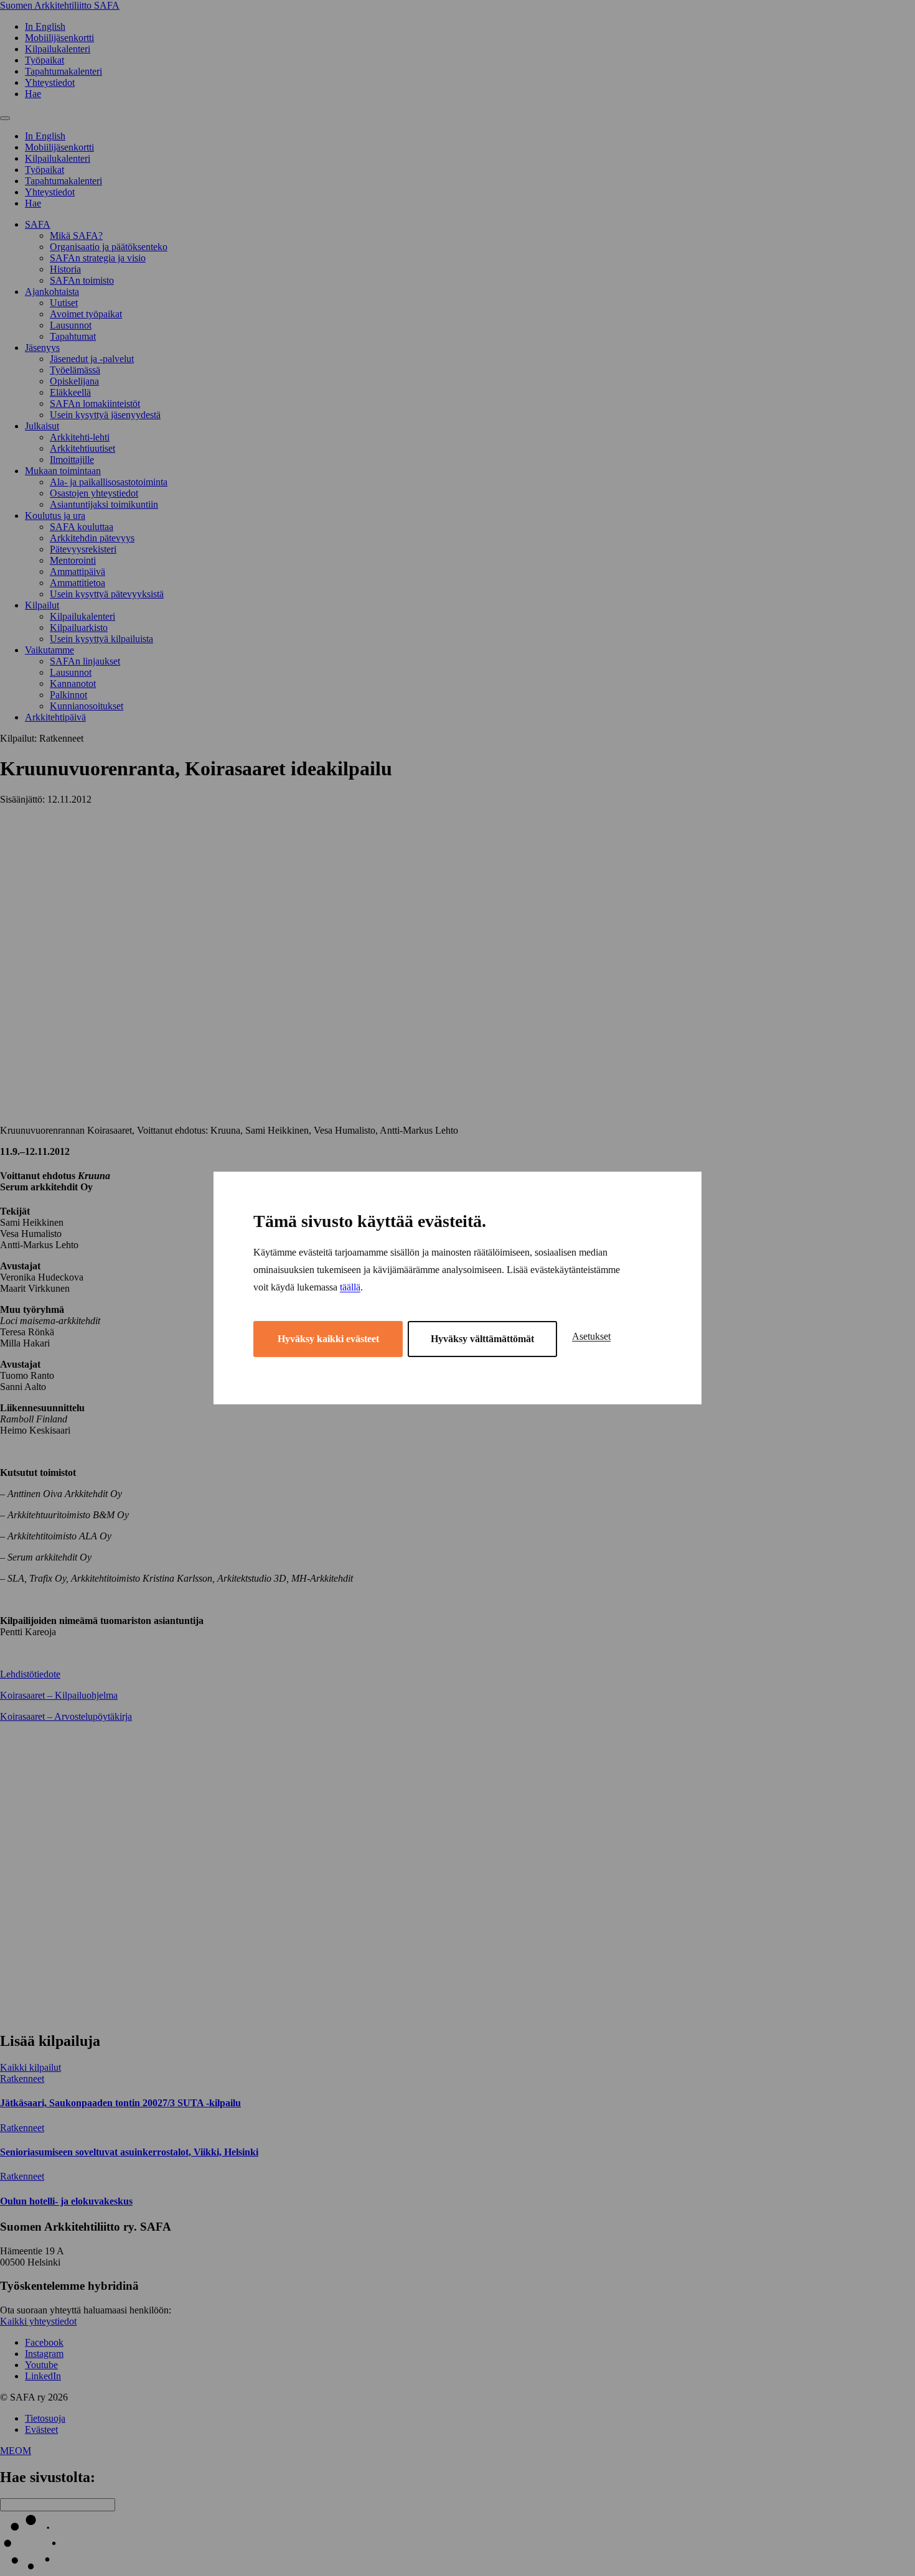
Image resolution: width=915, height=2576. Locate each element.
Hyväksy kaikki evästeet (328, 1339)
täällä (350, 1287)
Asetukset (591, 1336)
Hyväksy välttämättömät (482, 1339)
